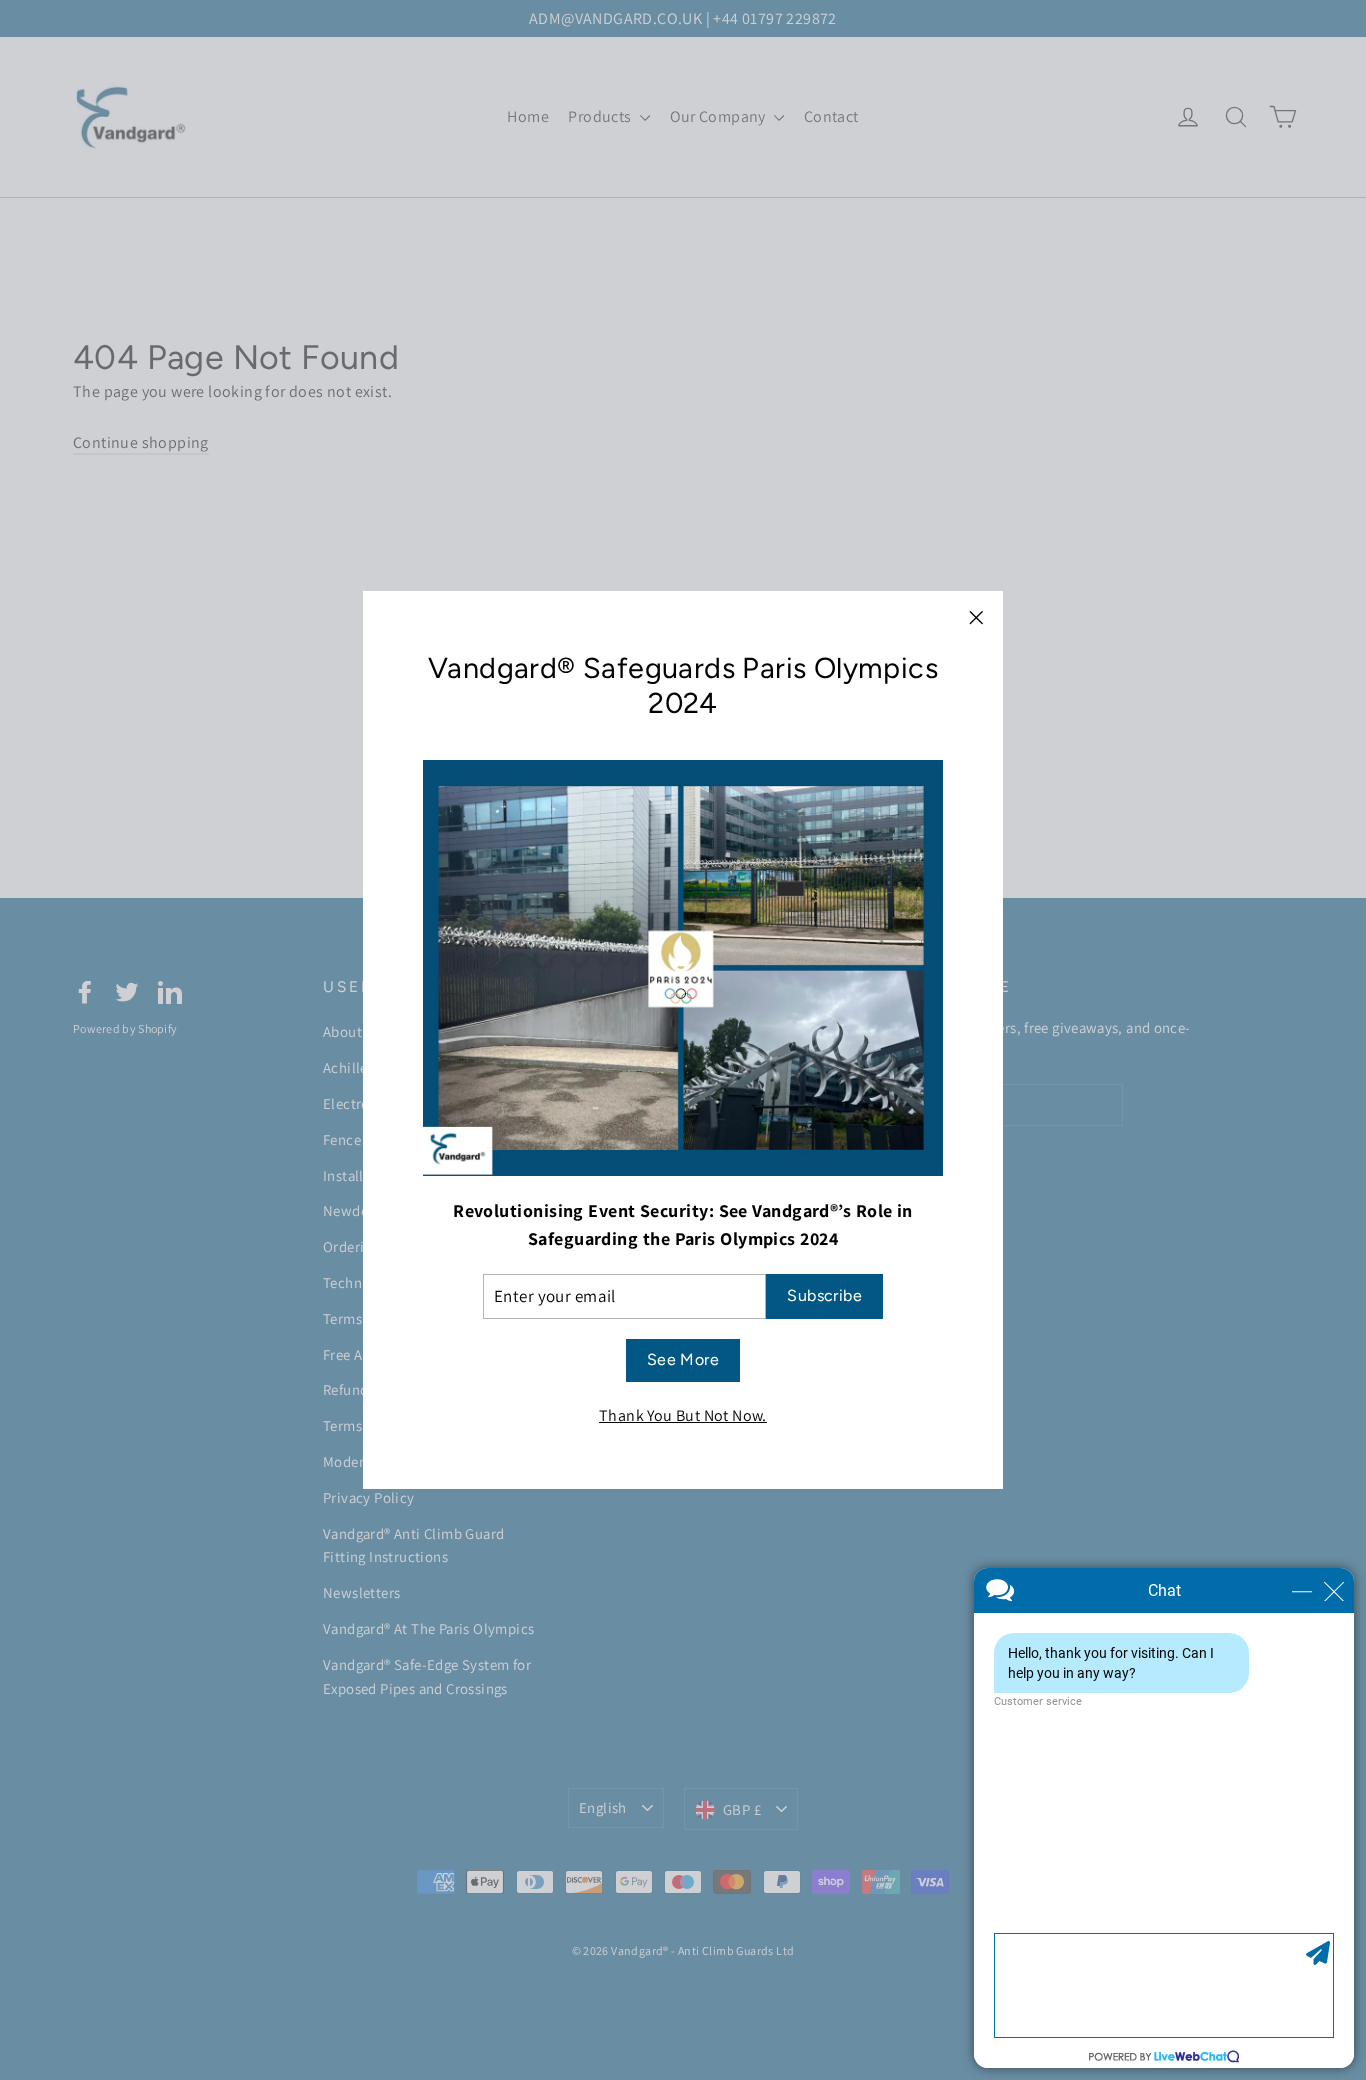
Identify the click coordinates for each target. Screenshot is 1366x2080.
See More (683, 1359)
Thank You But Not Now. (683, 1415)
